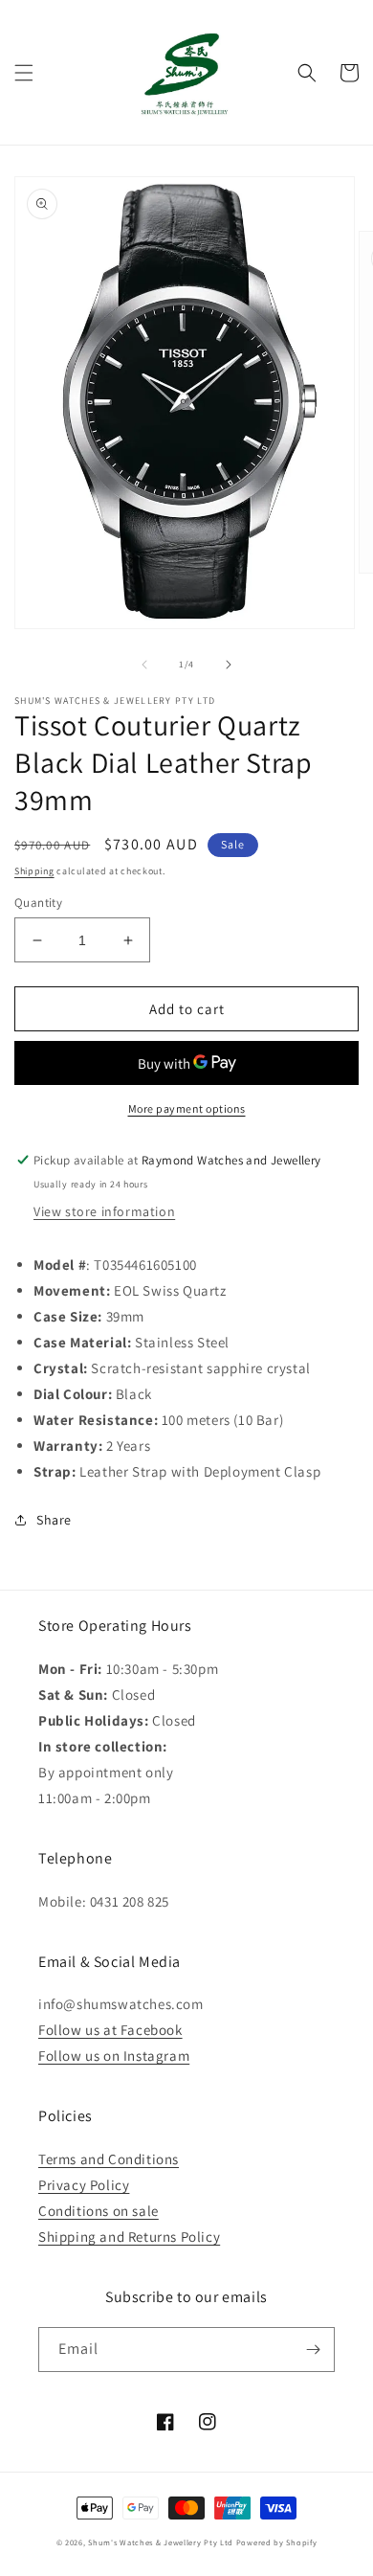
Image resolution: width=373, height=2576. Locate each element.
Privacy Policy (84, 2185)
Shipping (34, 871)
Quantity (38, 903)
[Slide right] (229, 665)
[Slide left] (144, 665)
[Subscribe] (313, 2350)
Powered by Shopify (277, 2542)
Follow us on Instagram (114, 2056)
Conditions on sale (99, 2211)
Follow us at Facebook (110, 2030)
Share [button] (54, 1520)
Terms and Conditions (109, 2159)
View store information (104, 1211)
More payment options (187, 1108)
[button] (24, 73)
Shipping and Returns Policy (129, 2237)
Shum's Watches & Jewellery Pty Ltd (161, 2542)
